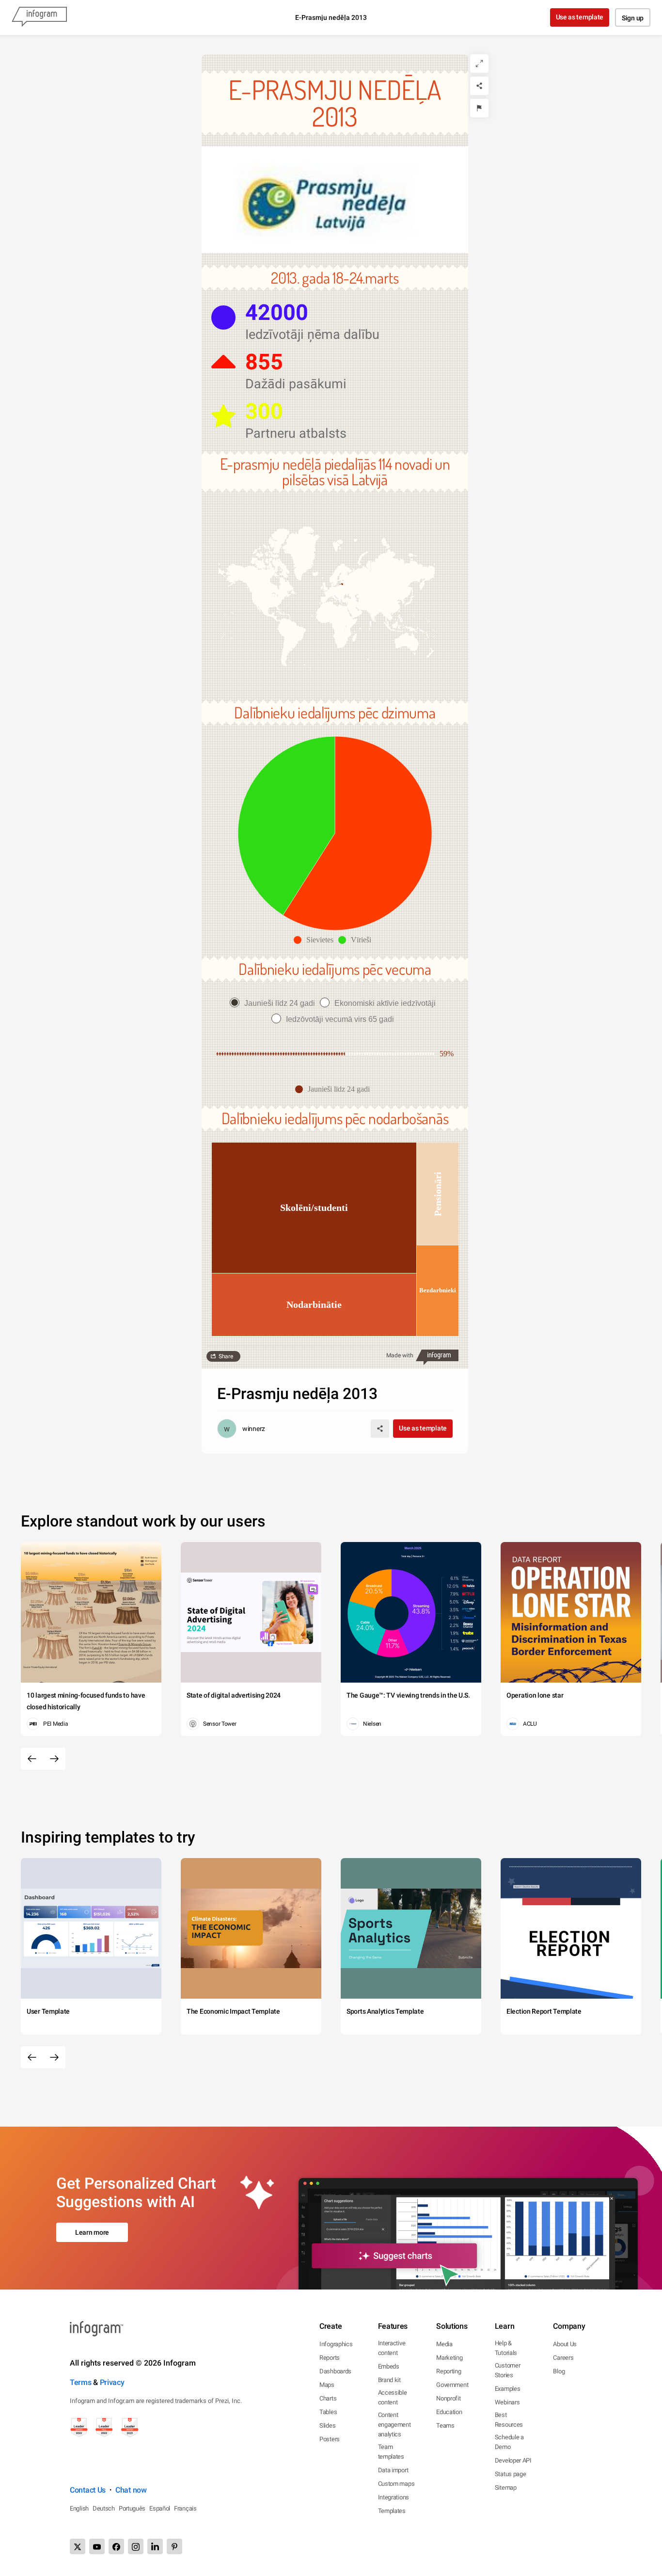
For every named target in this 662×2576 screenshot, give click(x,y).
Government (452, 2385)
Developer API (513, 2460)
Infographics (336, 2344)
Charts (328, 2398)
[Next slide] (54, 1759)
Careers (563, 2358)
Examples (508, 2389)
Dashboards (335, 2371)
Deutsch (104, 2508)
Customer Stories (508, 2370)
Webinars (507, 2402)
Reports (330, 2358)
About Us (565, 2344)
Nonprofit (448, 2398)
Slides (327, 2425)
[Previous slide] (32, 1759)
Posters (330, 2439)
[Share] (479, 86)
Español (160, 2508)
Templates (392, 2511)
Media (444, 2344)
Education (449, 2412)
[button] (334, 597)
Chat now (131, 2490)
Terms (81, 2382)
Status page (511, 2474)
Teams (445, 2425)
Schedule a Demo (509, 2442)
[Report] (479, 108)
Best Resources (509, 2420)
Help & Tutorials (506, 2348)
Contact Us (88, 2490)
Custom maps (396, 2484)
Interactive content (392, 2348)
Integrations (394, 2497)
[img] (357, 833)
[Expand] (479, 64)
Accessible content (393, 2397)
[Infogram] (39, 17)
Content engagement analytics (394, 2425)
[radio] (275, 1003)
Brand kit (389, 2380)
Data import (393, 2470)
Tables (328, 2412)
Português (132, 2508)
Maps (327, 2385)
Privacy (112, 2382)
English (79, 2508)
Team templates (391, 2452)
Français (185, 2508)
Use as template (580, 17)
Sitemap (506, 2488)
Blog (559, 2371)
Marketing (449, 2358)
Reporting (449, 2371)
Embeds (389, 2366)
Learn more (92, 2232)
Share (226, 1356)
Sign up (633, 18)
